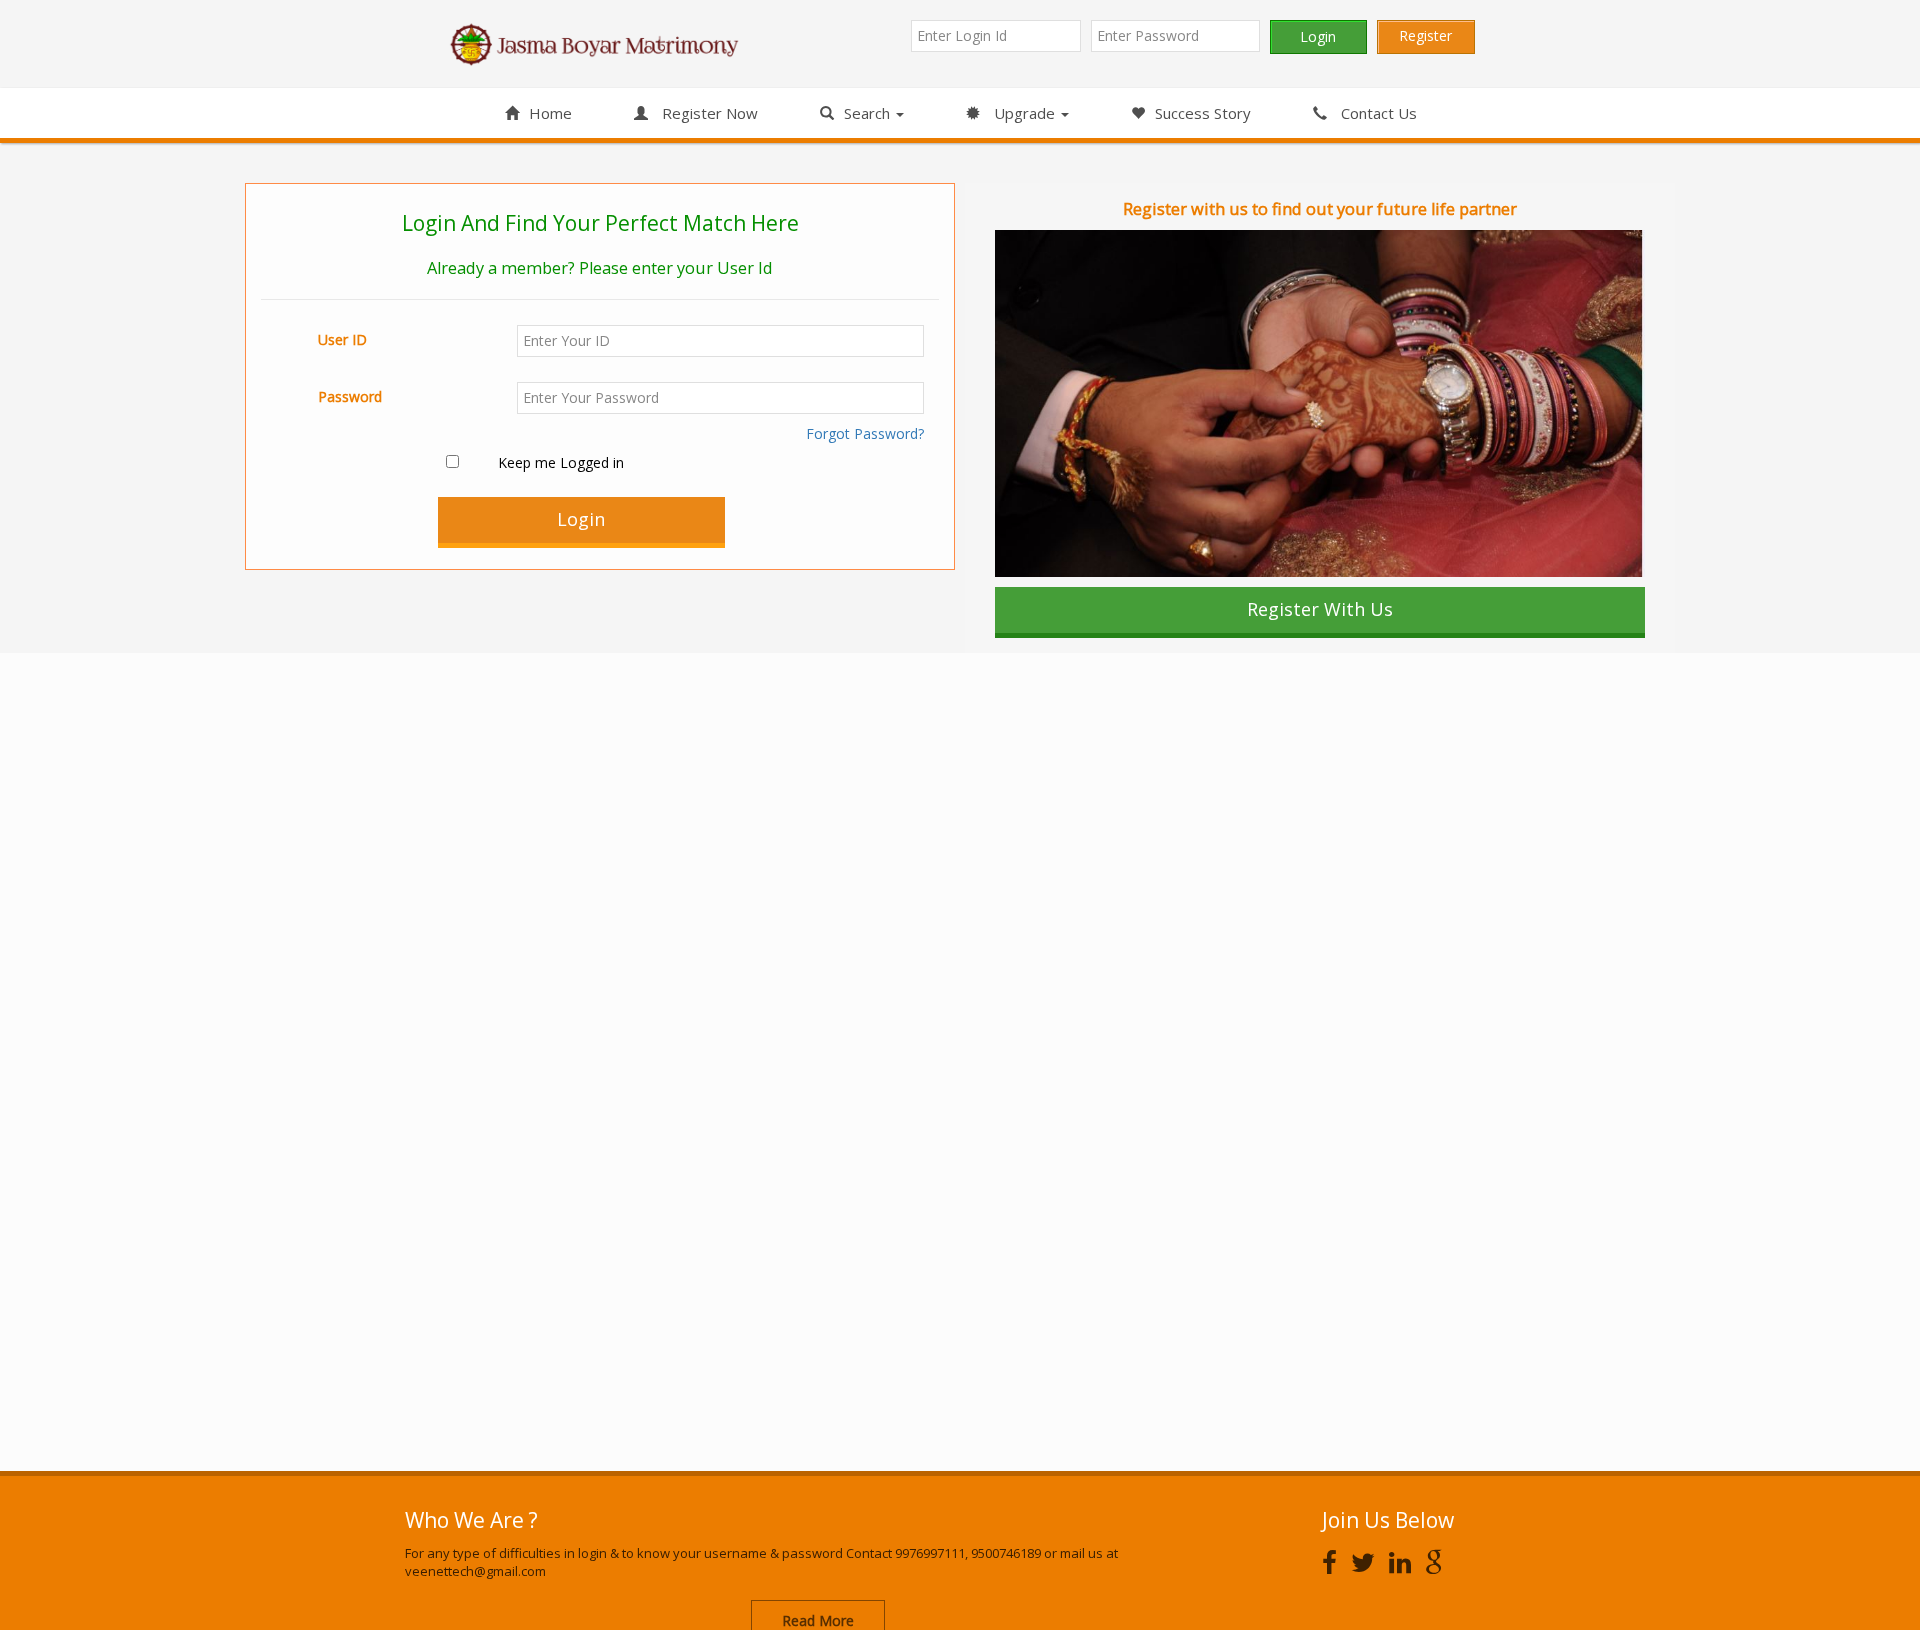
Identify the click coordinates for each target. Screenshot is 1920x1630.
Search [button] (869, 113)
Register (1425, 35)
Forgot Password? (865, 433)
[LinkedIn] (1405, 1562)
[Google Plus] (1439, 1562)
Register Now (708, 113)
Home (550, 113)
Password (350, 396)
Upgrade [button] (1024, 113)
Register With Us (1320, 609)
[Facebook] (1334, 1562)
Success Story (1203, 113)
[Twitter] (1368, 1562)
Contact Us (1377, 113)
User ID (342, 339)
